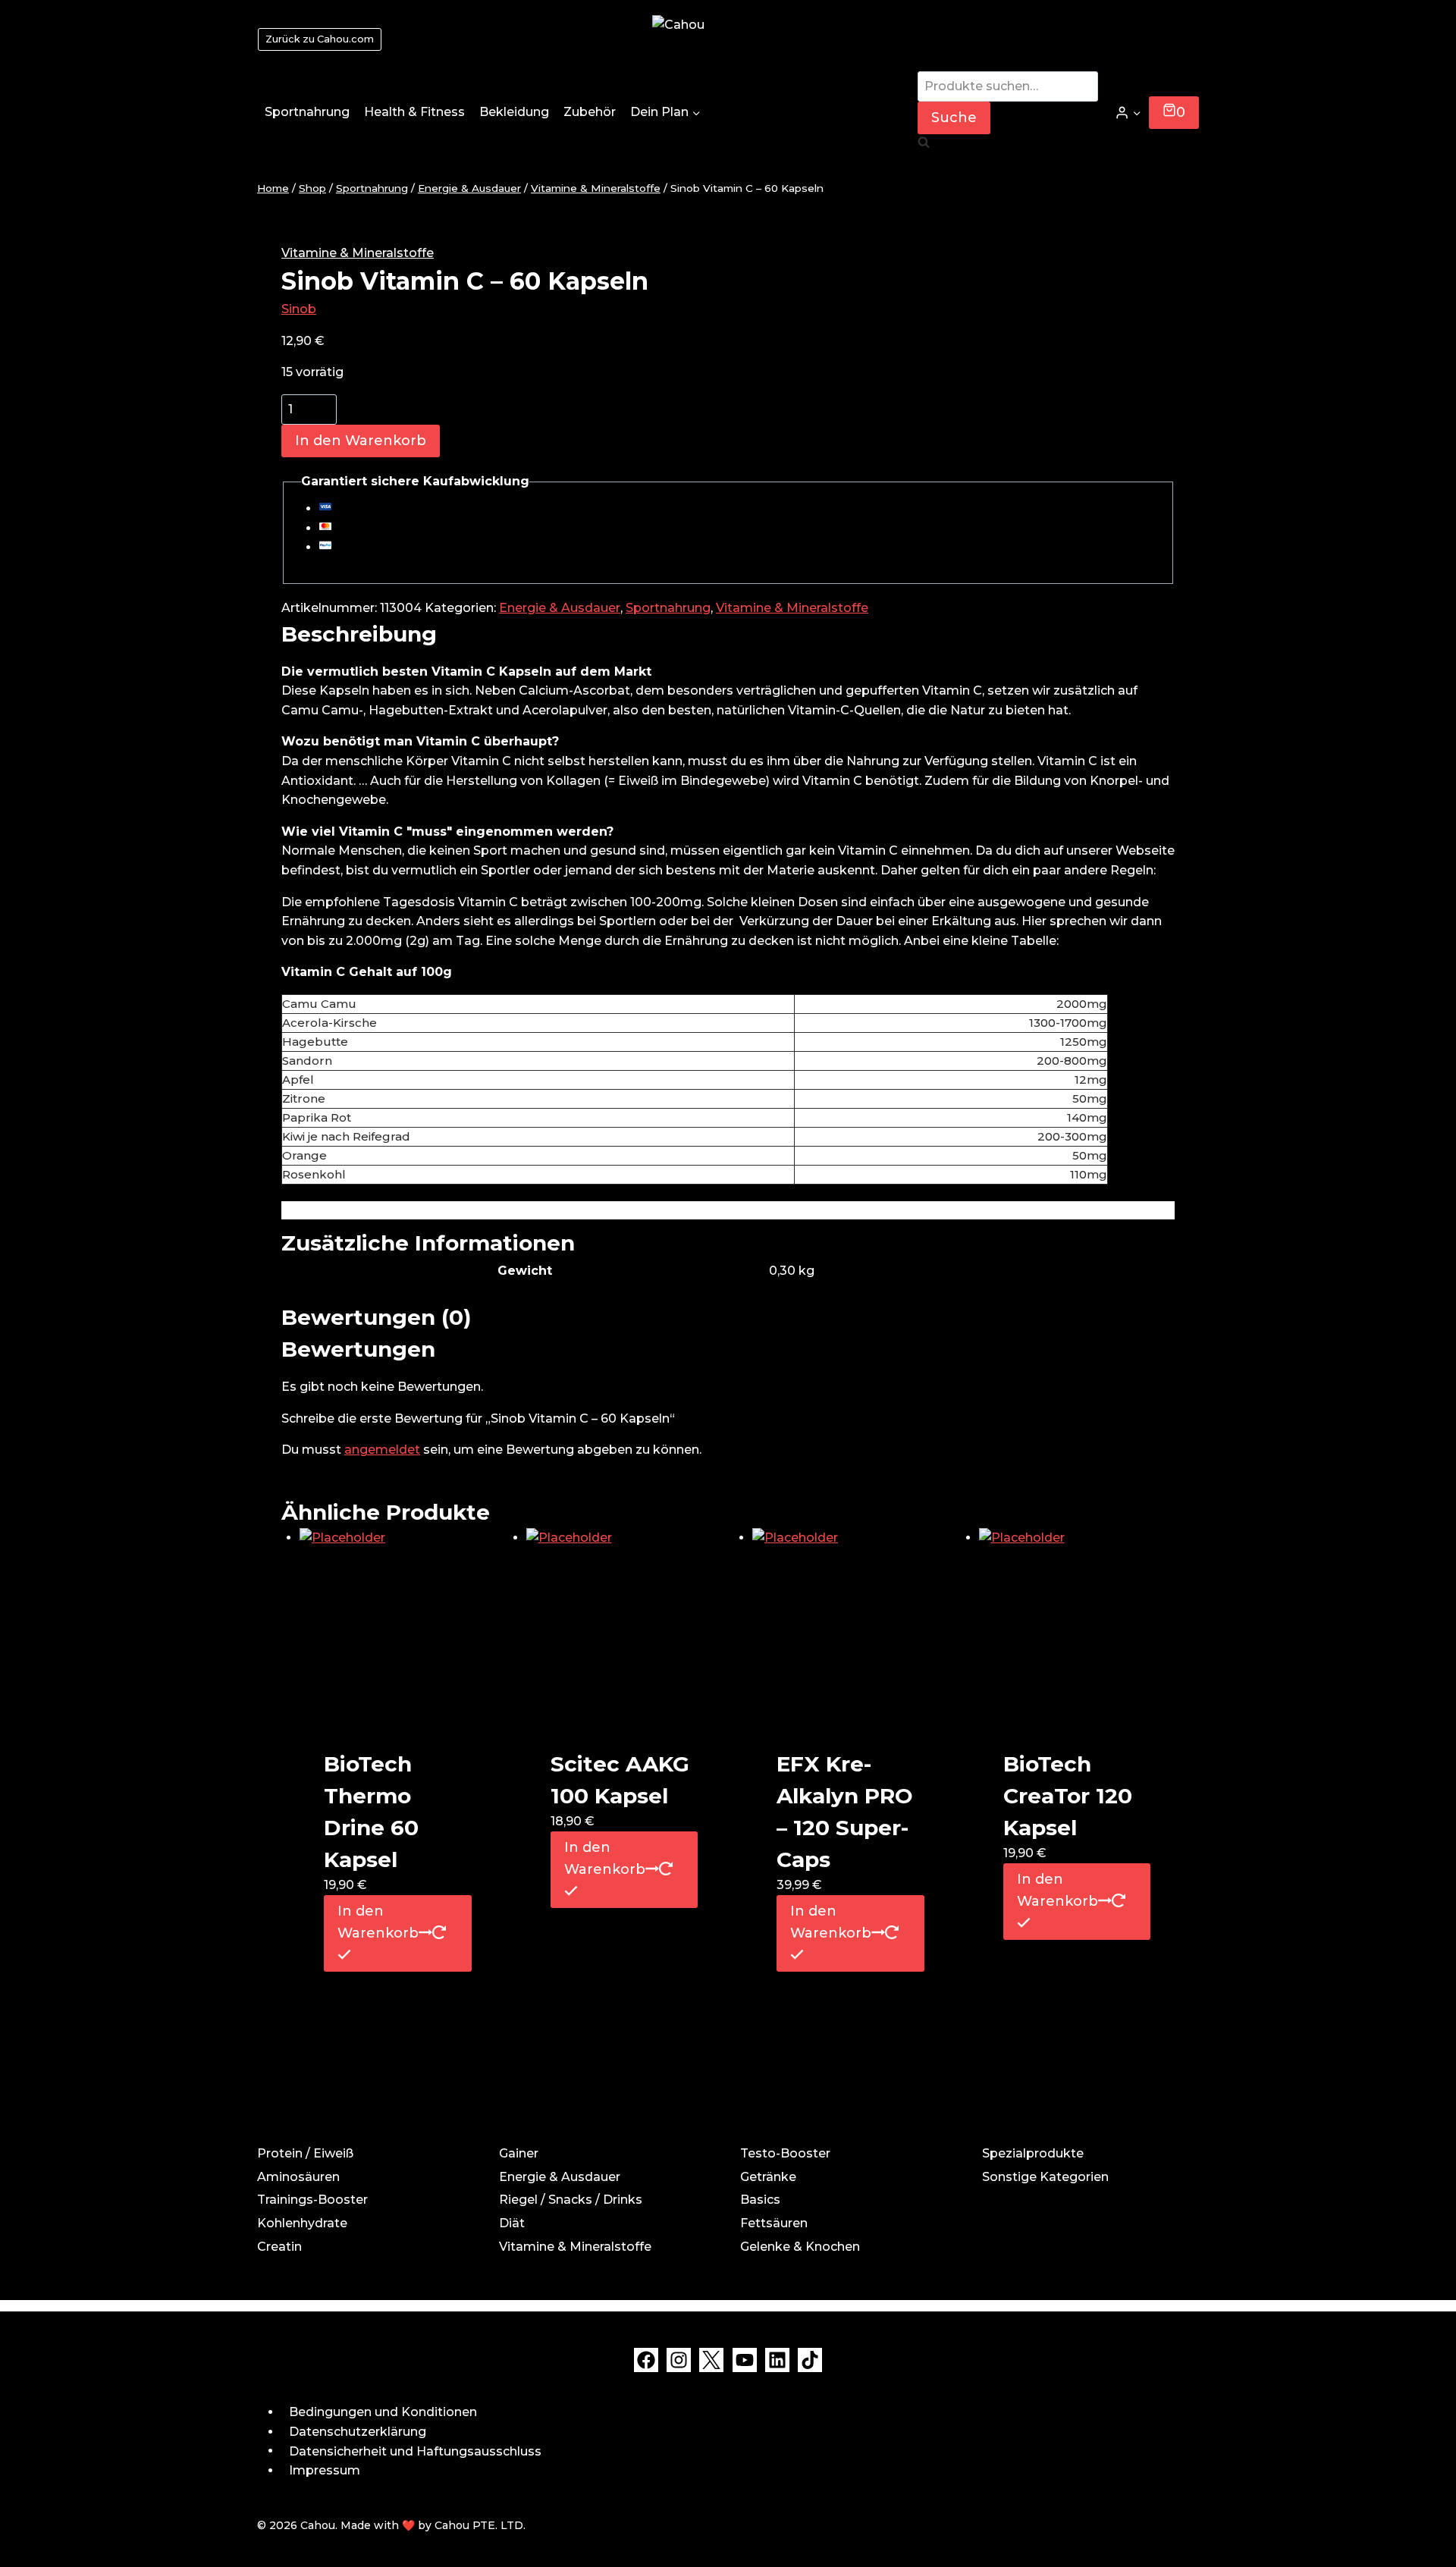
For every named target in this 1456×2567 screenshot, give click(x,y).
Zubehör (590, 112)
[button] (1136, 113)
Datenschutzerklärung (358, 2432)
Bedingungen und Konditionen (383, 2412)
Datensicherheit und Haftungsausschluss (415, 2451)
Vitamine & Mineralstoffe (358, 253)
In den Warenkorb (361, 441)
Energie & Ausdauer (560, 608)
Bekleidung (514, 112)
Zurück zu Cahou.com (320, 39)
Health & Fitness (414, 112)
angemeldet (382, 1450)
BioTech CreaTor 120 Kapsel (1068, 1796)
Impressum (325, 2470)
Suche (954, 118)
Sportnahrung (307, 112)
